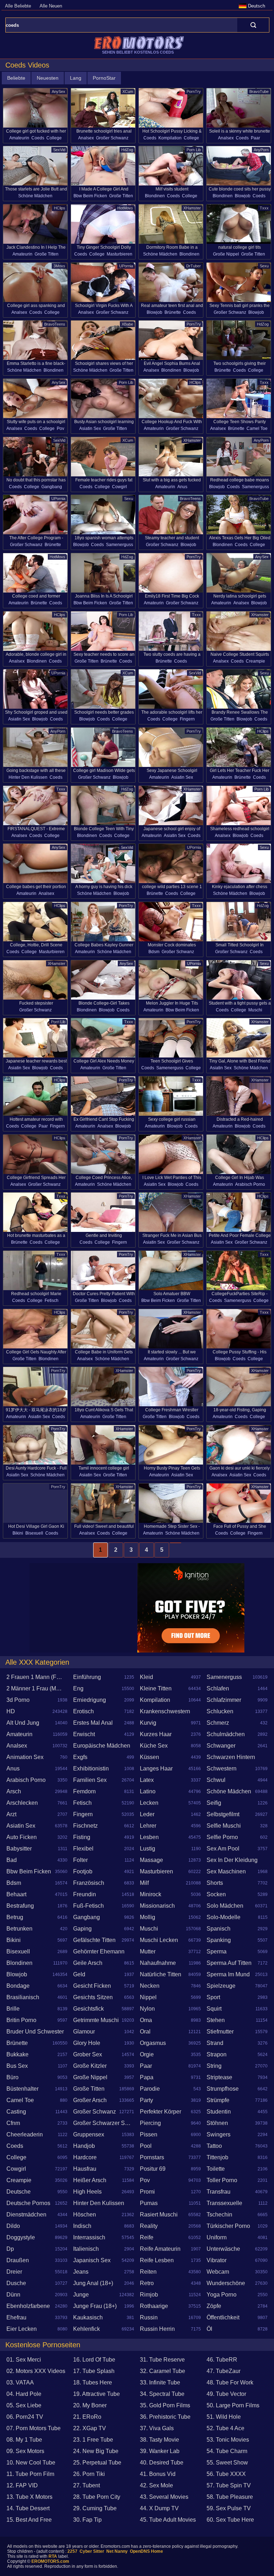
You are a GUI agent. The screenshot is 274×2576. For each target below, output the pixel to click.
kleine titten (156, 1688)
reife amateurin (160, 2249)
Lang (76, 78)
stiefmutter (220, 2032)
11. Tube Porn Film (30, 2474)
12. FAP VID (22, 2485)
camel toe (257, 428)
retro (147, 2283)
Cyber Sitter (92, 2551)
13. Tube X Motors (29, 2497)
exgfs (80, 1757)
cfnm (13, 2123)
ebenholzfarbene (28, 2306)
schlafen (218, 1688)
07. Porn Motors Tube (34, 2428)
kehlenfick (87, 2329)
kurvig (148, 1723)
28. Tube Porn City (97, 2497)
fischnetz (85, 1826)
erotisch (83, 1711)
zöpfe (214, 2306)
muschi (255, 1010)
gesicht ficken (92, 1986)
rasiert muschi (159, 2215)
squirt (214, 2009)
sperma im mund (228, 1974)
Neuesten (48, 78)
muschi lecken (159, 1940)
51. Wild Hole (224, 2417)
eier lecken (22, 2329)
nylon (147, 2009)
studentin (219, 2112)
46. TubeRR (222, 2360)
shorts (215, 1883)
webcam (218, 2272)
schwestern (222, 1768)
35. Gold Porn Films (165, 2405)
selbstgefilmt (223, 1814)
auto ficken (22, 1837)
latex (147, 1780)
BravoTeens (55, 324)
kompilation (170, 138)
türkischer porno (228, 2226)
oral (145, 2032)
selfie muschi (224, 1826)
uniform (217, 2237)
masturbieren (120, 254)
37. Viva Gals (157, 2428)
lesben (149, 1837)
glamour (84, 2032)
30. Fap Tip (87, 2520)
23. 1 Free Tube (93, 2440)
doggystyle (21, 2237)
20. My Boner (90, 2405)
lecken (149, 1803)
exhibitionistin (91, 1768)
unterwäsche (223, 2249)
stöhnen (217, 2123)
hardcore (85, 2157)
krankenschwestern (165, 1711)
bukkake (17, 2054)
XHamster (192, 208)
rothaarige (154, 2306)
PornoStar (104, 78)
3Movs (59, 266)
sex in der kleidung (232, 1860)
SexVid (59, 150)
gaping (82, 1929)
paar (255, 138)
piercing (150, 2123)
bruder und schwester (35, 2032)
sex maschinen (226, 1871)
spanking (219, 1940)
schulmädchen (226, 1734)
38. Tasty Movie (159, 2440)
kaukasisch (88, 2317)
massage (151, 1860)
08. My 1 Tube (24, 2440)
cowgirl (120, 487)
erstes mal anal (93, 1723)
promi (147, 2192)
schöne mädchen (35, 196)
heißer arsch (90, 2180)
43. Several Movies (164, 2497)
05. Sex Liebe (24, 2405)
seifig (214, 1803)
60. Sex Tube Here (230, 2520)
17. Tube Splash (94, 2371)
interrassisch (89, 2237)
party (146, 2100)
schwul (216, 1780)
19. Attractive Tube (97, 2394)
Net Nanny (117, 2551)
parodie (150, 2089)
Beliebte (16, 78)
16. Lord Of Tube (94, 2360)
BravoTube (259, 91)
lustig (148, 1849)
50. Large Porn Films (233, 2405)
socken (216, 1894)
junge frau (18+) (95, 2306)
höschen (85, 2215)
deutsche (19, 2192)
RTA (53, 2556)
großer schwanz (112, 138)
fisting (82, 1837)
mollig (148, 1917)
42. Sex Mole (156, 2485)
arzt (11, 1814)
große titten (121, 196)
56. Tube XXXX (226, 2474)
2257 (72, 2551)
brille (13, 2009)
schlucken (220, 1711)
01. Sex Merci (24, 2360)
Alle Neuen (51, 6)
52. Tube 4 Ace (225, 2428)
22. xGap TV (90, 2428)
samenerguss (255, 487)
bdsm (154, 952)
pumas (149, 2203)
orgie (147, 2054)
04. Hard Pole (24, 2394)
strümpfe (218, 2100)
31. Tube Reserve (162, 2360)
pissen (149, 2134)
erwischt (84, 1734)
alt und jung (23, 1723)
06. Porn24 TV (25, 2417)
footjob (83, 1871)
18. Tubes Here (93, 2382)
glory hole (87, 2043)
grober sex (88, 2054)
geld (79, 1974)
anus (182, 487)
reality (149, 2226)
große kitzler (90, 2066)
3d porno (18, 1700)
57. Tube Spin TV (229, 2485)
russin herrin (157, 2329)
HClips (60, 208)
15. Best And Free (29, 2520)
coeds (38, 138)
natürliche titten (161, 1974)
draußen (18, 2260)
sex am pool (223, 1849)
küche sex (154, 1746)
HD (11, 1711)
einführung (87, 1677)
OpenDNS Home (146, 2551)
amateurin (19, 138)
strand (215, 2043)
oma (146, 2020)
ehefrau (16, 2317)
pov (60, 428)
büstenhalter (22, 2089)
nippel (148, 1997)
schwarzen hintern (231, 1757)
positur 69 (153, 2169)
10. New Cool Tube (31, 2463)
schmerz (218, 1723)
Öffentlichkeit (223, 2317)
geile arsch (88, 1963)
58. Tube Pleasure (230, 2497)
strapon (217, 2054)
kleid (146, 1677)
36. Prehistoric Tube (165, 2417)
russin (149, 2317)
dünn (13, 2295)
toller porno (222, 2180)
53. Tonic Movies (228, 2440)
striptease (219, 2077)
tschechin (219, 2215)
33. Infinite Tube (160, 2382)
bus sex (17, 2066)
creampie (255, 661)
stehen (216, 2020)
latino (148, 1791)
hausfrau (85, 2169)
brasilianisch (23, 1997)
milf (144, 1883)
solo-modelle (224, 1917)
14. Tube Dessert (28, 2508)
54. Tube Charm (227, 2451)
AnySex (59, 91)
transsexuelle (224, 2203)
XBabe (127, 324)
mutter (148, 1951)
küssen (149, 1757)
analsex (86, 138)
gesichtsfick (88, 2009)
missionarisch (157, 1906)
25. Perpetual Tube (97, 2463)
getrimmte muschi (96, 2020)
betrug (15, 1917)
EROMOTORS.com (50, 2561)
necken (150, 1986)
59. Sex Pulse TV (229, 2508)
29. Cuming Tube (95, 2508)
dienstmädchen (26, 2215)
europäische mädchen (102, 1746)
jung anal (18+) (93, 2283)
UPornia (126, 266)
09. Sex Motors (25, 2451)
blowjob (243, 196)
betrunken (19, 1929)
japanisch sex (92, 2260)
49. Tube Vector (226, 2394)
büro (12, 2077)
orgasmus (153, 2043)
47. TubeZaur (224, 2371)
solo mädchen (225, 1906)
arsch (14, 1791)
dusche (16, 2283)
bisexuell (34, 1533)
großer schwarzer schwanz (104, 2123)
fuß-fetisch (88, 1906)
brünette (173, 312)
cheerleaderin (25, 2134)
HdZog (127, 150)
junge (81, 2295)
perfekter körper (161, 2112)
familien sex (90, 1780)
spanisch (219, 1929)
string (214, 2066)
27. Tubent (87, 2485)
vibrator (217, 2260)
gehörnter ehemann (99, 1951)
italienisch (86, 2249)
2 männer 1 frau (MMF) (36, 1688)
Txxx (264, 208)
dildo (13, 2226)
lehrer (148, 1826)
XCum (128, 91)
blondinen (155, 196)
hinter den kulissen (28, 777)
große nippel (226, 254)
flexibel (83, 1849)
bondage (18, 1986)
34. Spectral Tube (162, 2394)
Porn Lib (194, 150)
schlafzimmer (224, 1700)
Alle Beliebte (18, 6)
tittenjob (217, 2157)
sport (213, 1997)
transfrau (219, 2192)
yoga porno (222, 2295)
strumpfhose (223, 2089)
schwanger (221, 1746)
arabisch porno (250, 1184)
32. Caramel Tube (163, 2371)
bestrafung (20, 1906)
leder (147, 1814)
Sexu (264, 266)
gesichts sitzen (93, 1997)
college (54, 138)
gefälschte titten (94, 1940)
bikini (18, 1533)
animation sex (25, 1757)
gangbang (52, 487)
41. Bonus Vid (158, 2474)
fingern (187, 719)
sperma (217, 1951)
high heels (87, 2192)
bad (12, 1860)
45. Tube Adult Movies (168, 2520)
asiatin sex (90, 428)
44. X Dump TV (159, 2508)
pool (146, 2146)
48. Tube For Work (230, 2382)
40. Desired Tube (162, 2463)
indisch (82, 2226)
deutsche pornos (28, 2203)
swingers (219, 2134)
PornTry (194, 91)
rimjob (149, 2295)
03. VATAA (20, 2382)
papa (147, 2077)
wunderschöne (226, 2283)
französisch (89, 1883)
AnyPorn (261, 150)
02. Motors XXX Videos (36, 2371)
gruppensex (89, 2134)
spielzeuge (221, 1986)
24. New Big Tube (96, 2451)
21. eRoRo (87, 2417)
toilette (216, 2169)
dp (10, 2249)
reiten (148, 2272)
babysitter (19, 1849)
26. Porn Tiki (89, 2474)
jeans (81, 2272)
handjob (84, 2146)
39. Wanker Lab (160, 2451)
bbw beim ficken (90, 196)
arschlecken (22, 1803)
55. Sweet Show (227, 2463)
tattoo (214, 2146)
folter (80, 1860)
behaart (16, 1894)
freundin (85, 1894)
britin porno (21, 2020)
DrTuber (194, 266)
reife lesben (157, 2260)
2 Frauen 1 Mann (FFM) (36, 1677)
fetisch (52, 1301)
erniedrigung (90, 1700)
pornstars (152, 2157)
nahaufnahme (158, 1963)
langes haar (156, 1768)
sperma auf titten (229, 1963)
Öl (209, 2329)
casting (16, 2112)
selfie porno (222, 1837)
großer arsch (90, 2100)
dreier (14, 2272)
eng (78, 1688)
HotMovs (125, 208)
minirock (151, 1894)
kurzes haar (156, 1734)
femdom (84, 1791)
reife (147, 2237)
